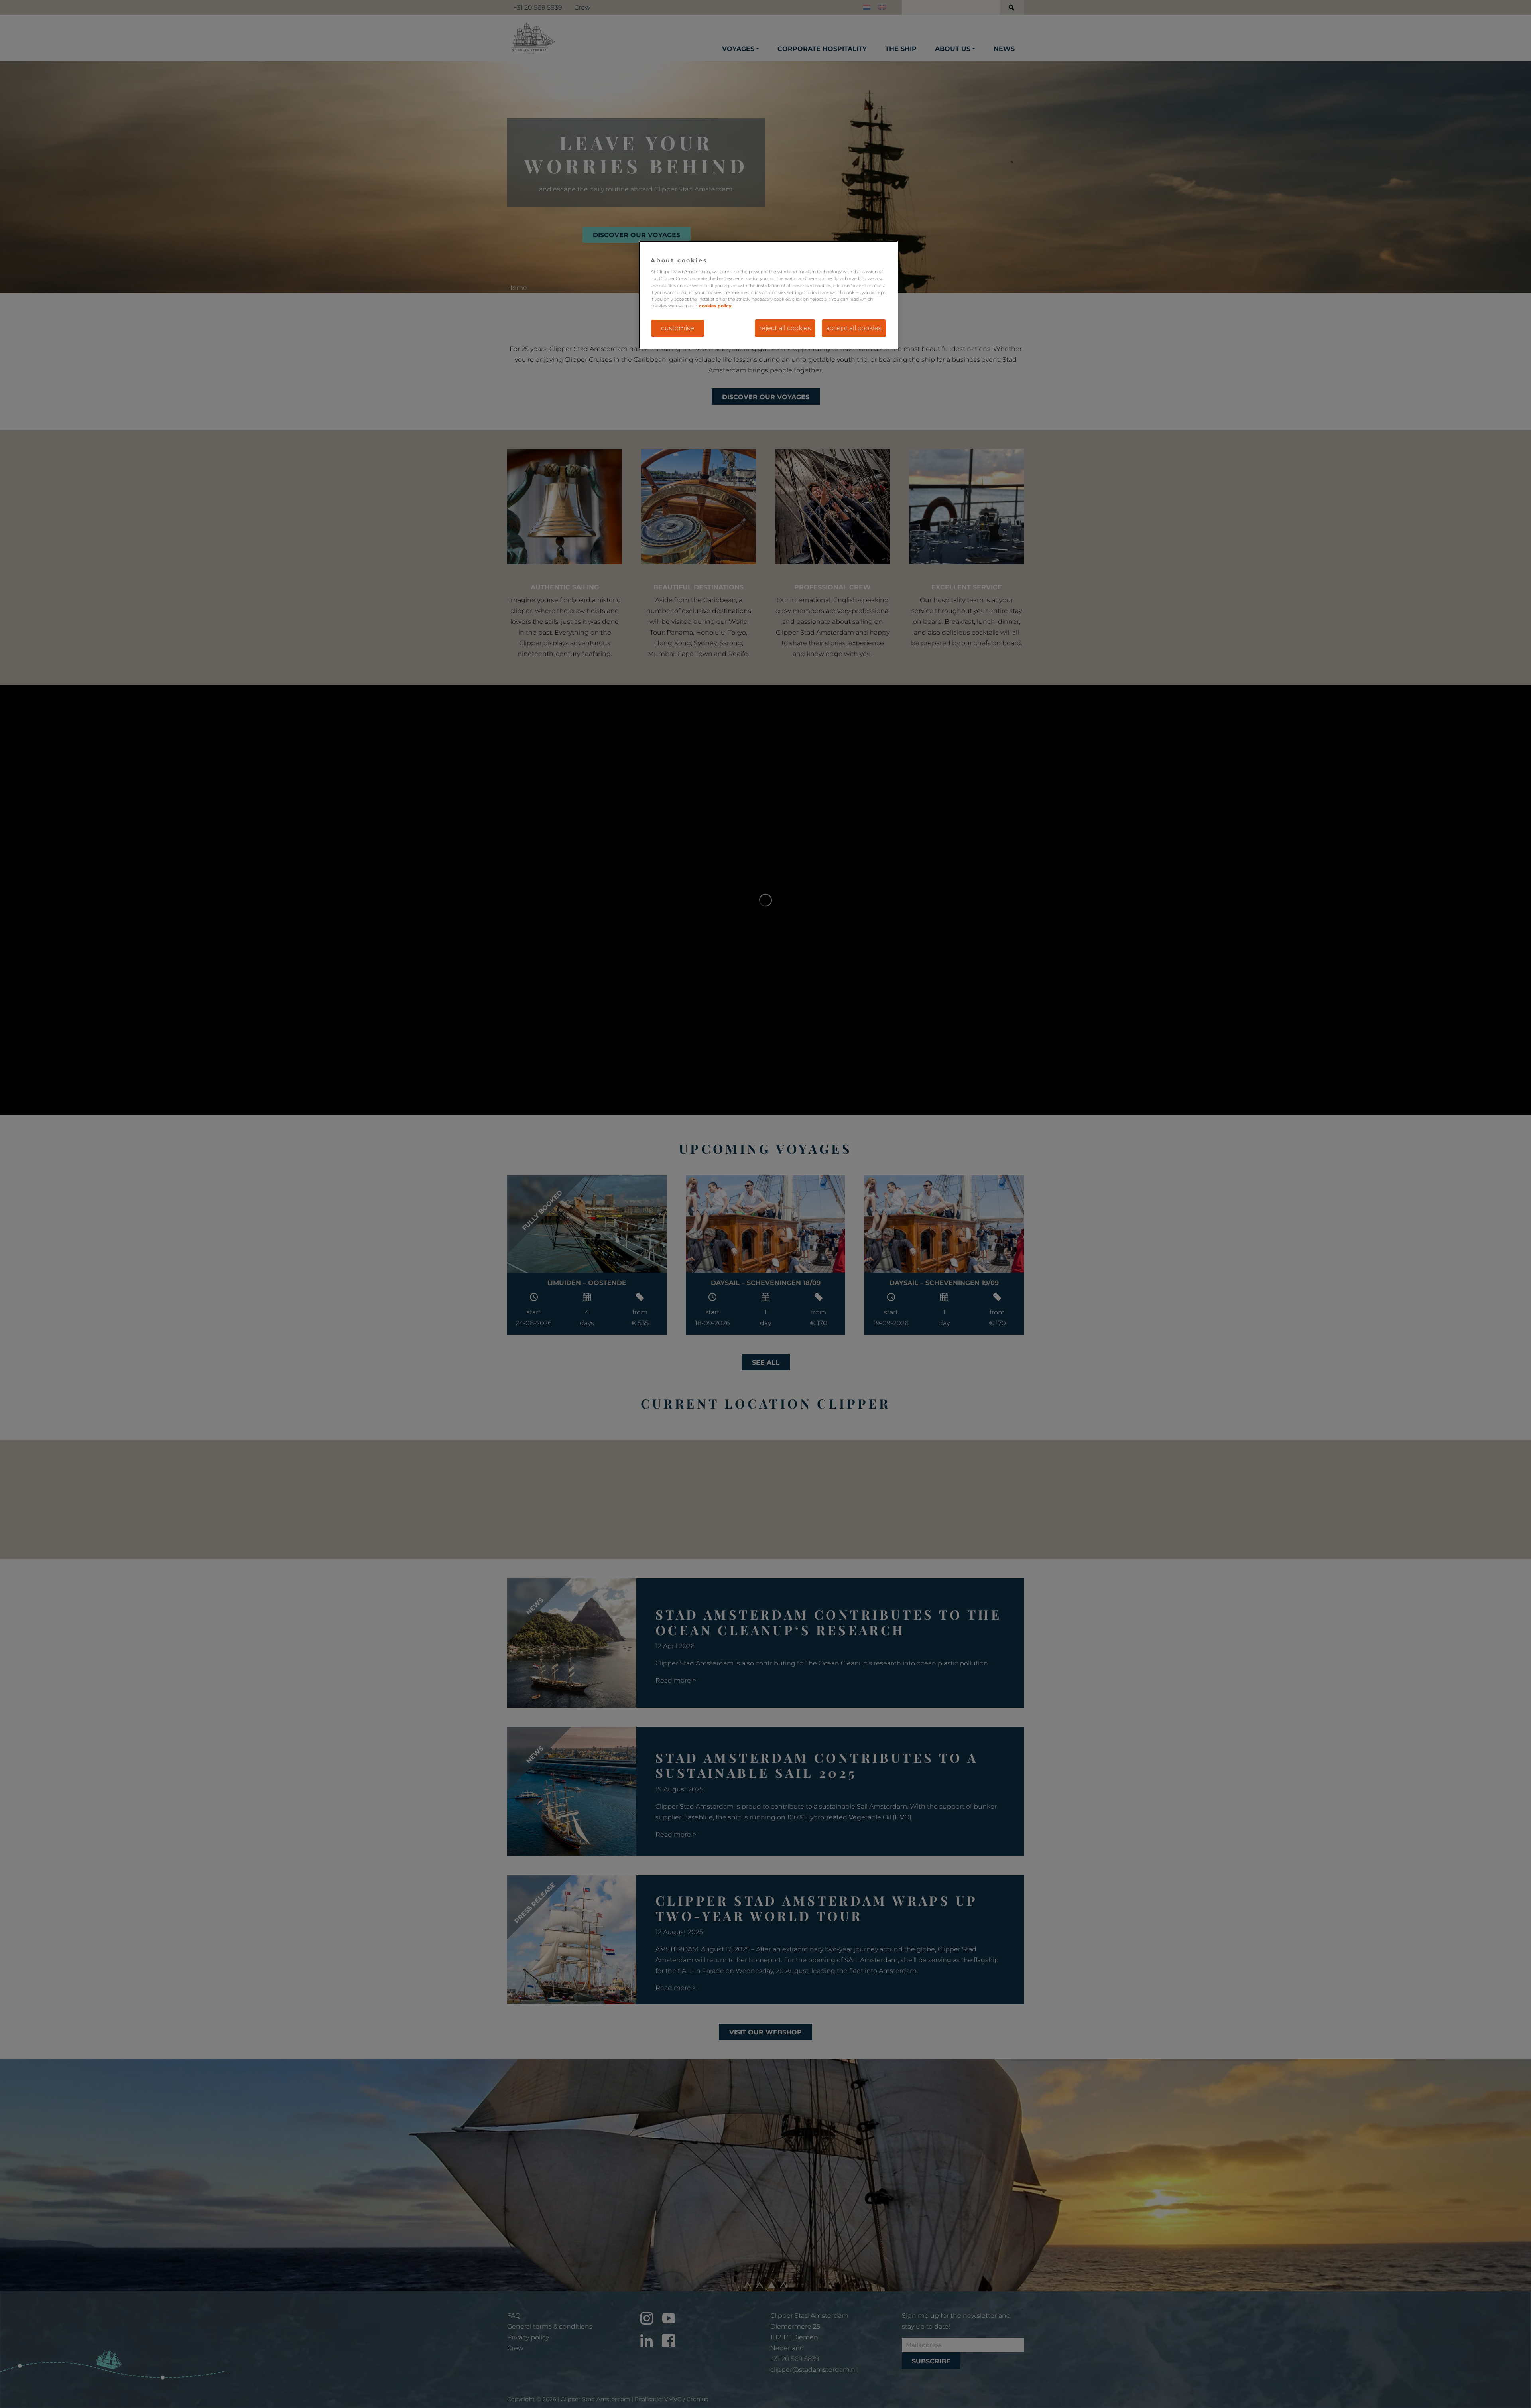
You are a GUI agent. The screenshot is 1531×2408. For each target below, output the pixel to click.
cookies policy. (716, 306)
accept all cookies (854, 328)
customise (678, 328)
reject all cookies (785, 328)
